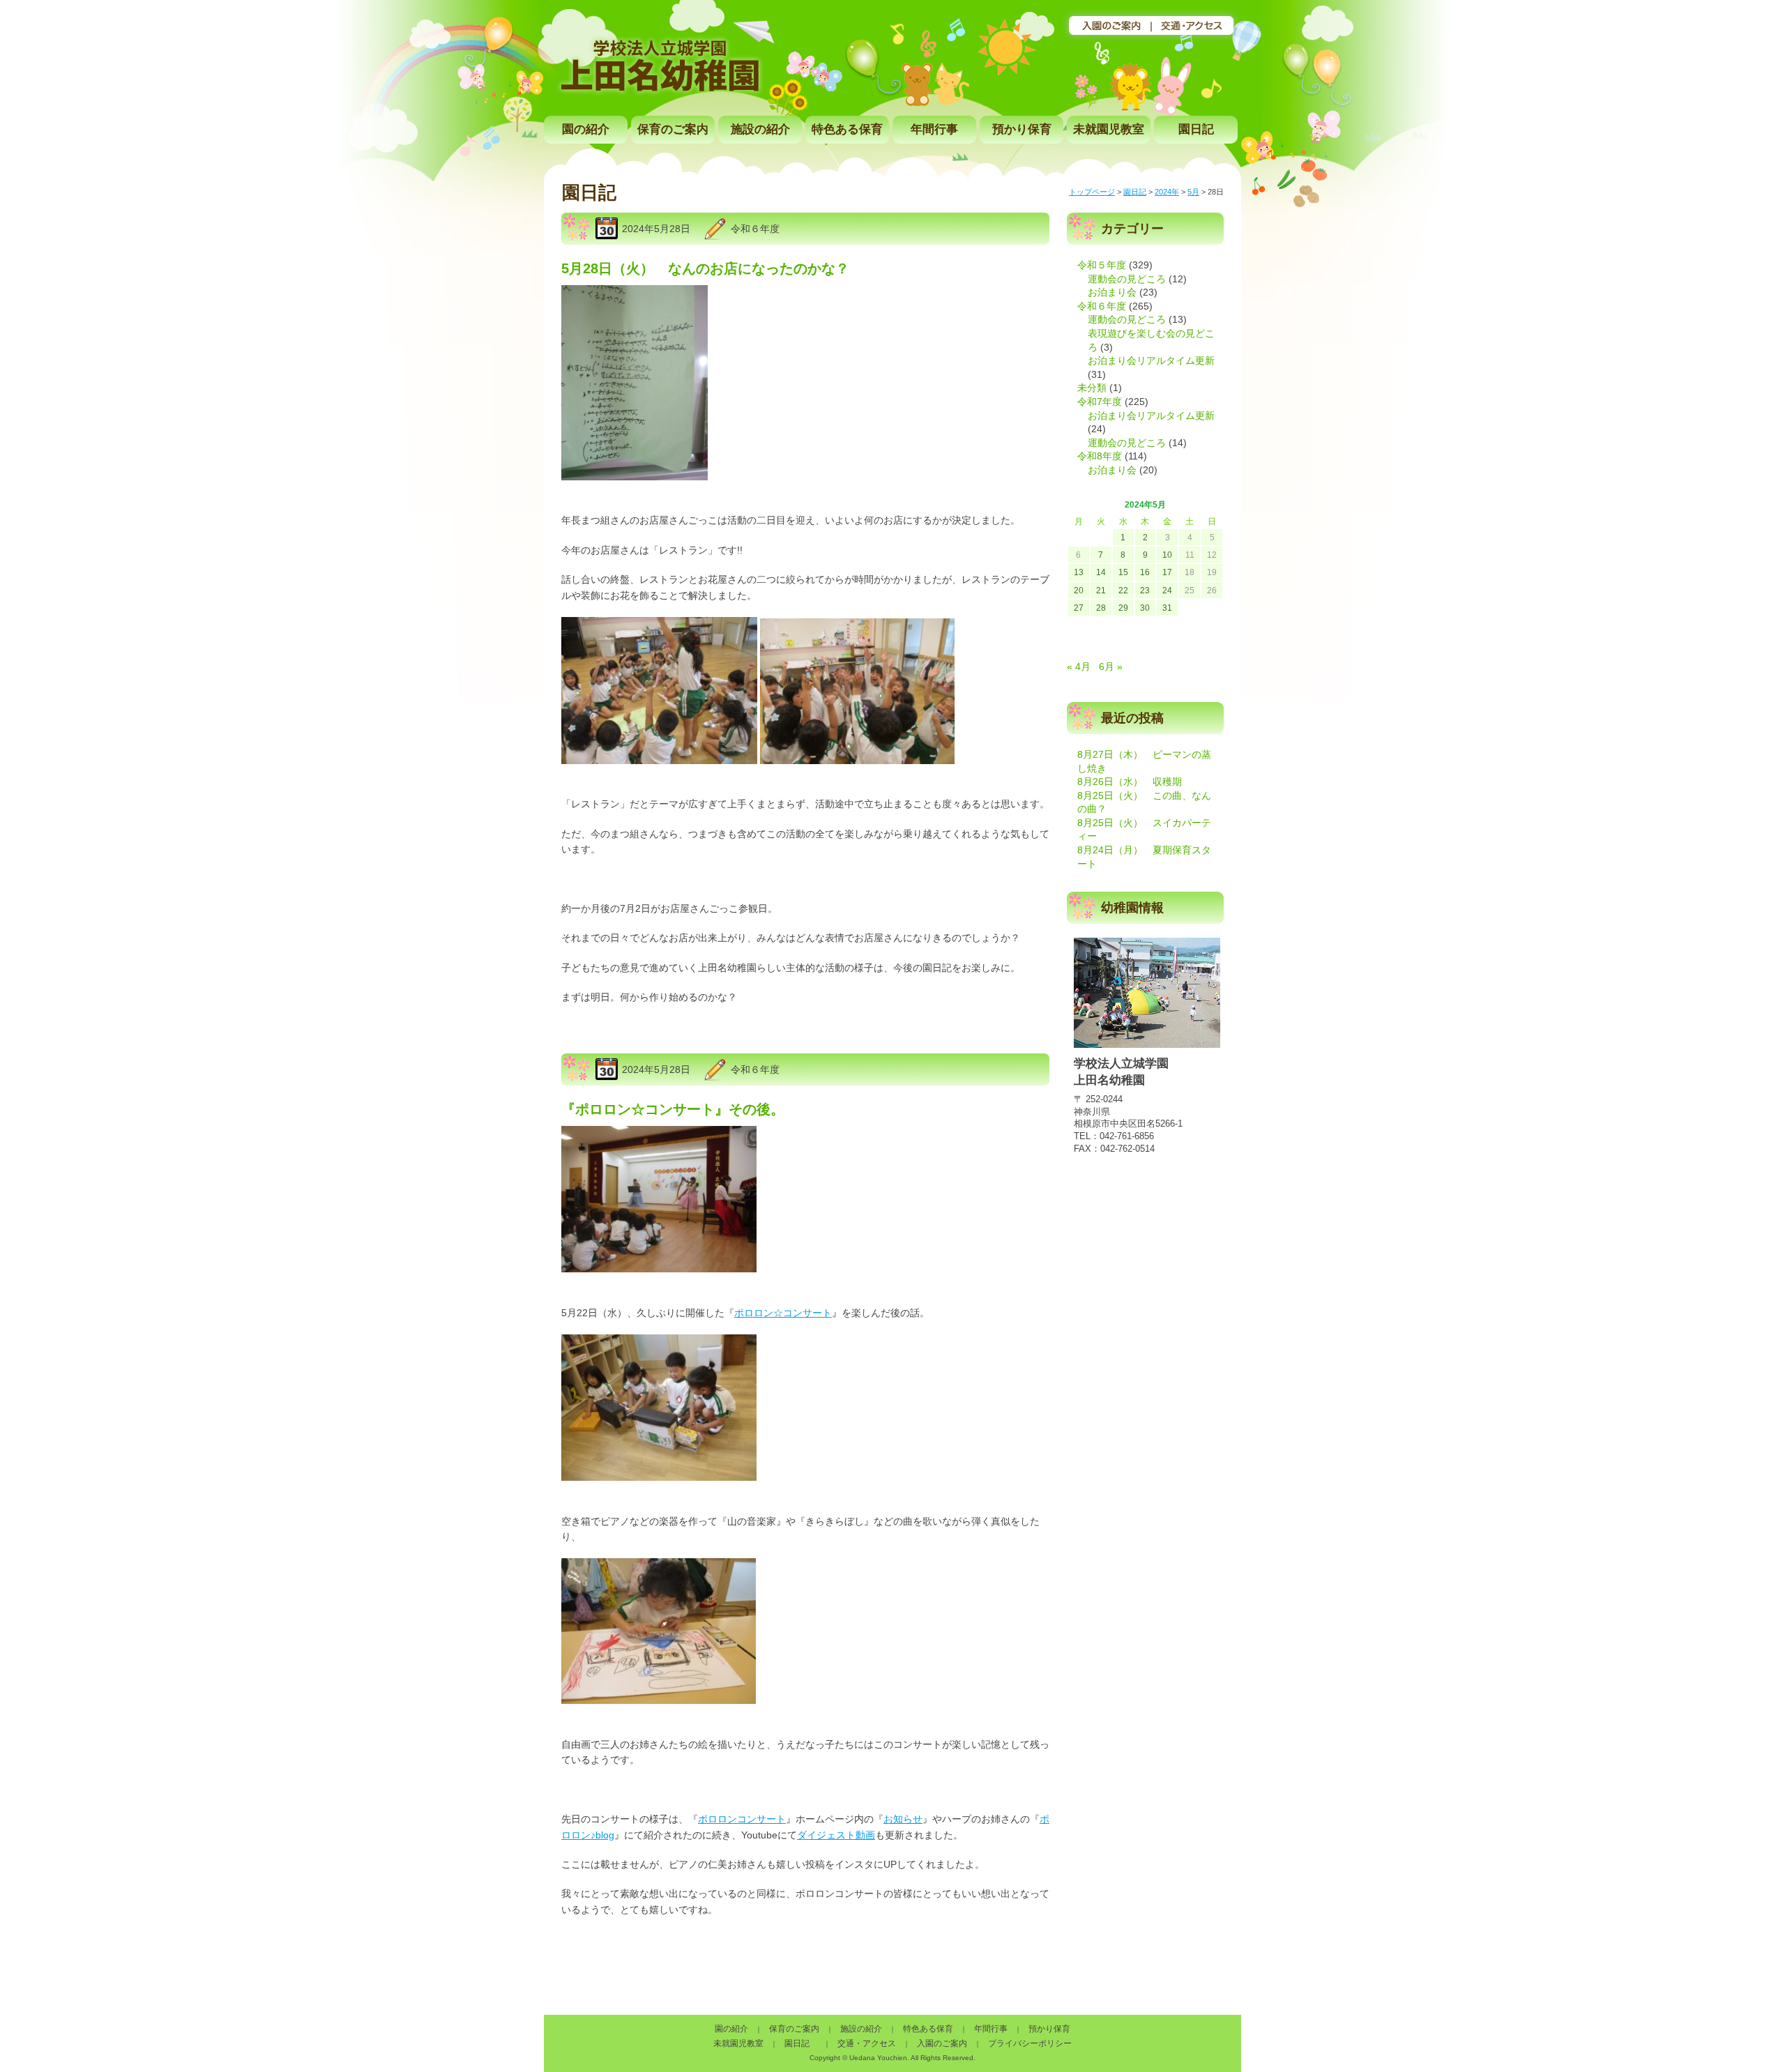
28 (1101, 608)
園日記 (1196, 129)
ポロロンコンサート (742, 1819)
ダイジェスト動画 (836, 1835)
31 (1167, 608)
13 (1079, 572)
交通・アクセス (867, 2043)
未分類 (1092, 388)
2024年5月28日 (656, 229)
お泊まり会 (1112, 292)
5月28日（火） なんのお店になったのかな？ (705, 268)
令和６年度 (755, 229)
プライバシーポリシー (1030, 2043)
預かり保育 (1022, 129)
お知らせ (903, 1819)
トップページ (1092, 192)
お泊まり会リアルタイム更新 (1151, 360)
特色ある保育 (847, 129)
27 (1079, 608)
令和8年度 (1100, 456)
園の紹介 (586, 129)
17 (1167, 572)
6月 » (1111, 666)
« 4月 (1079, 666)
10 (1167, 555)
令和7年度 (1100, 402)
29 (1123, 608)
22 (1123, 591)
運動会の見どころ (1127, 279)
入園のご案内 (942, 2043)
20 (1079, 591)
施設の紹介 (760, 129)
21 (1101, 591)
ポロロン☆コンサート (783, 1313)
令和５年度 (1102, 265)
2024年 (1167, 192)
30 (1145, 608)
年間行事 (934, 129)
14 (1101, 572)
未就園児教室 (1109, 129)
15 (1123, 572)
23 (1145, 591)
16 (1145, 572)
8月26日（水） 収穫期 (1130, 782)
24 (1167, 591)
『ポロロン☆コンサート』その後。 (673, 1109)
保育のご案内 (673, 129)
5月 (1193, 192)
